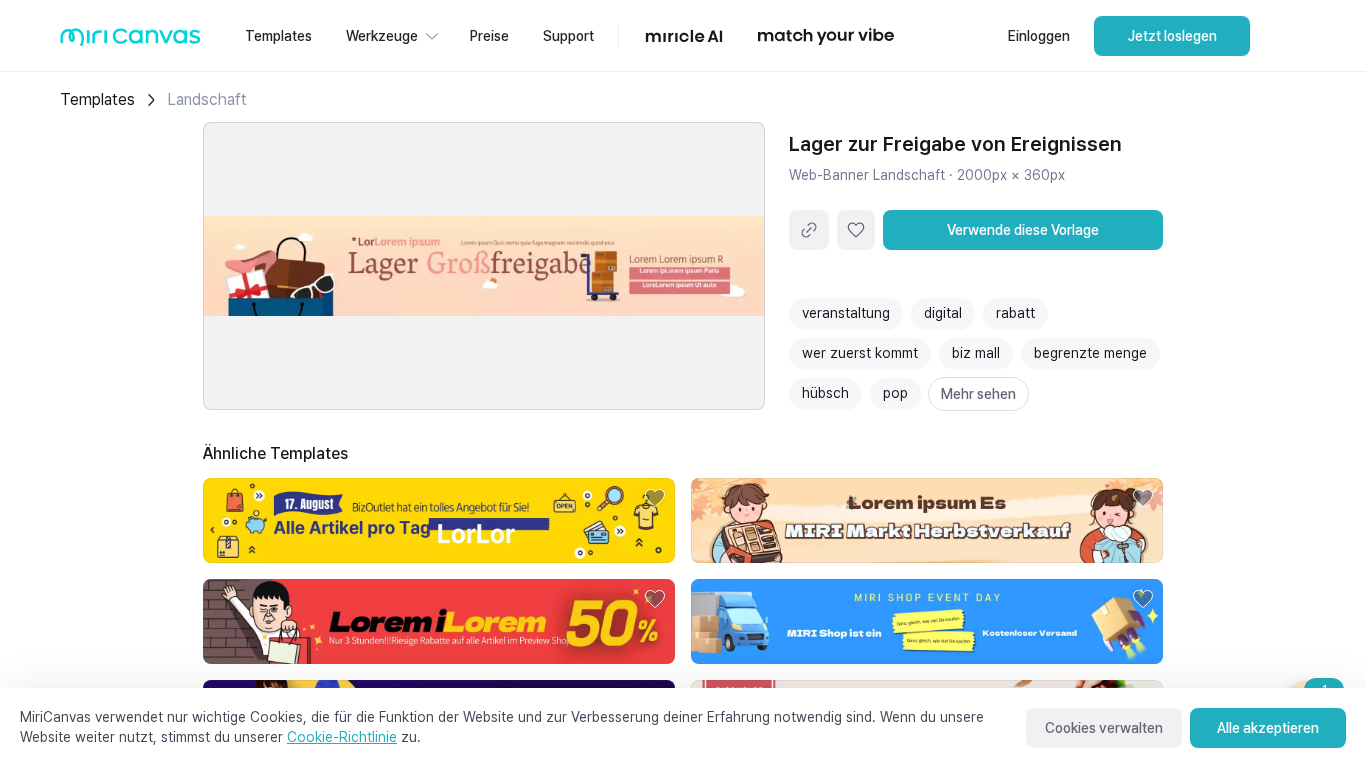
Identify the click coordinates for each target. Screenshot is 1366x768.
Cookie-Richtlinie (342, 737)
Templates (97, 99)
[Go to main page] (130, 41)
